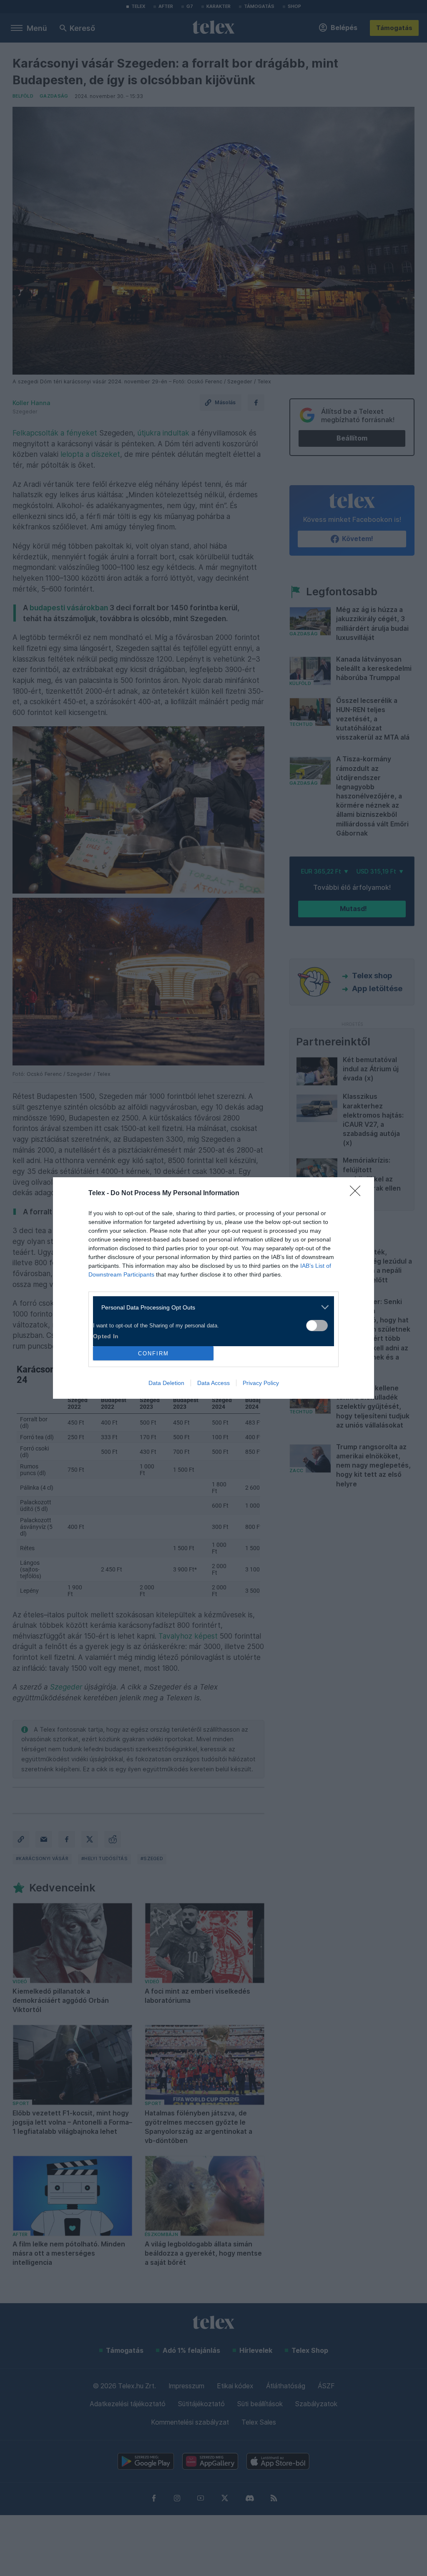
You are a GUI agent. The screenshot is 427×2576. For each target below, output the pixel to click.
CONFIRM (153, 1353)
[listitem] (210, 1307)
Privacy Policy (261, 1383)
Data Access (213, 1383)
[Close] (358, 1194)
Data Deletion (166, 1383)
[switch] (317, 1326)
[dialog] (213, 1288)
